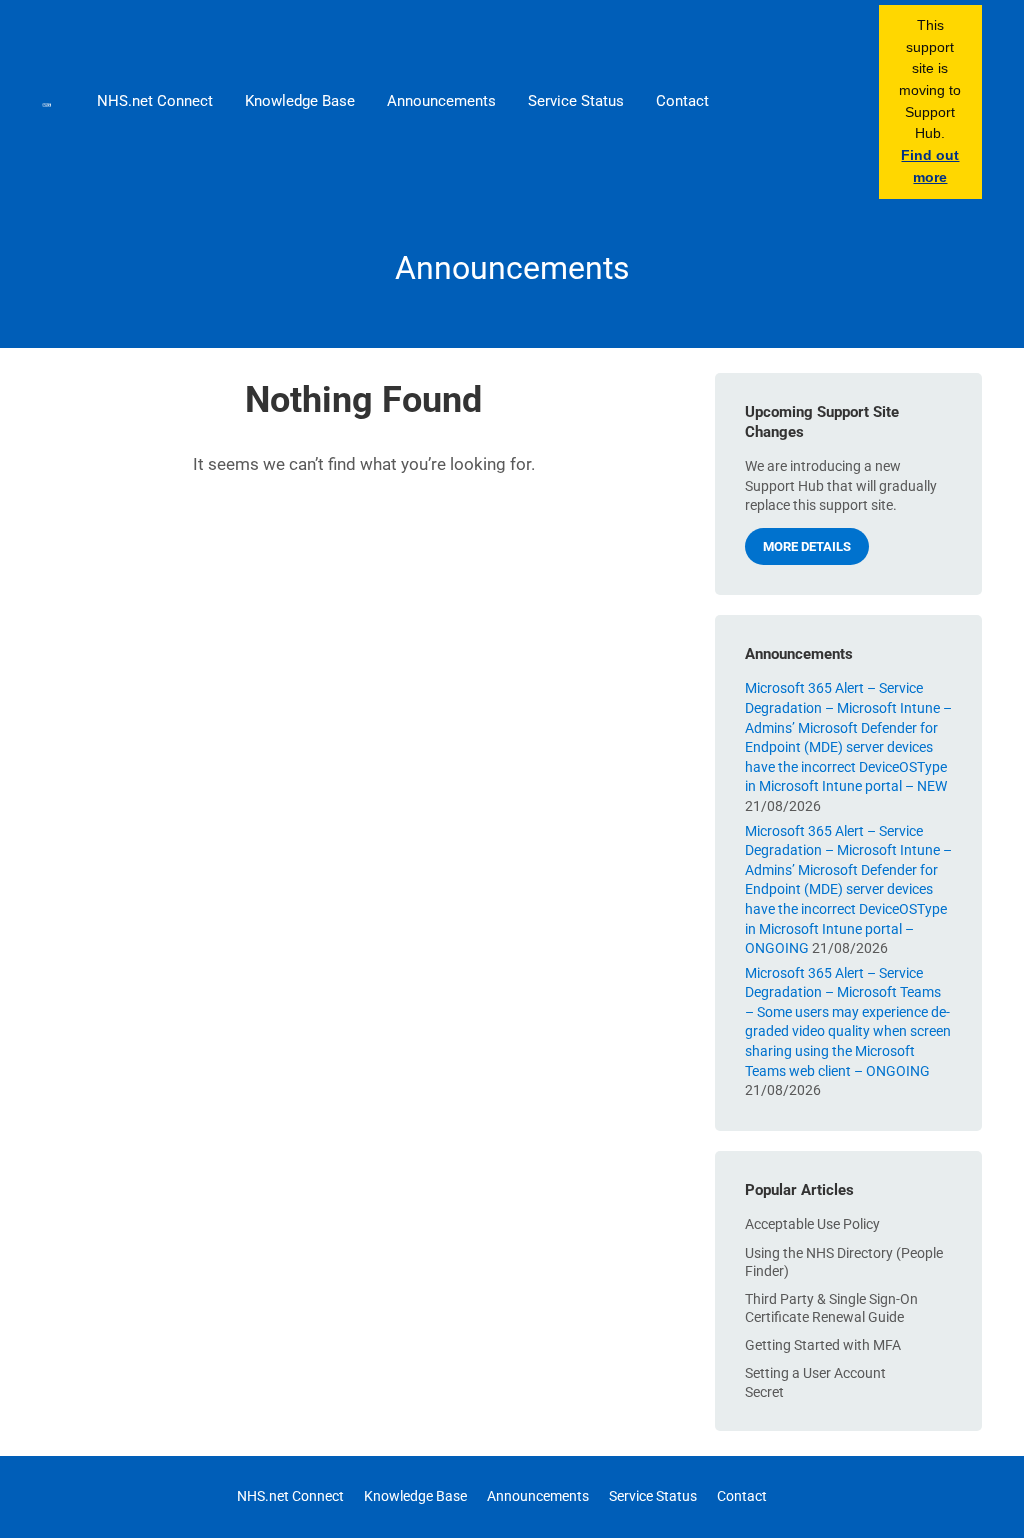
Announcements (441, 101)
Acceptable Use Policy (812, 1224)
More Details (807, 546)
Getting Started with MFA (823, 1345)
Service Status (576, 101)
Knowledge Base (300, 101)
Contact (682, 101)
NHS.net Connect (155, 101)
